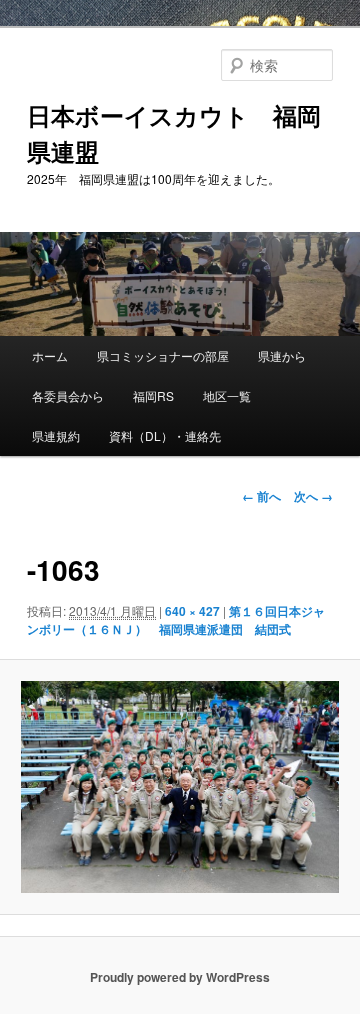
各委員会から (68, 395)
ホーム (50, 355)
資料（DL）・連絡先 (165, 435)
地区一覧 (227, 395)
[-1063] (179, 787)
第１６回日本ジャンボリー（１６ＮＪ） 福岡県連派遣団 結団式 (176, 620)
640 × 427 (192, 611)
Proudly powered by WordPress (180, 977)
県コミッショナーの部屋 (163, 355)
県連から (282, 355)
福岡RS (153, 395)
